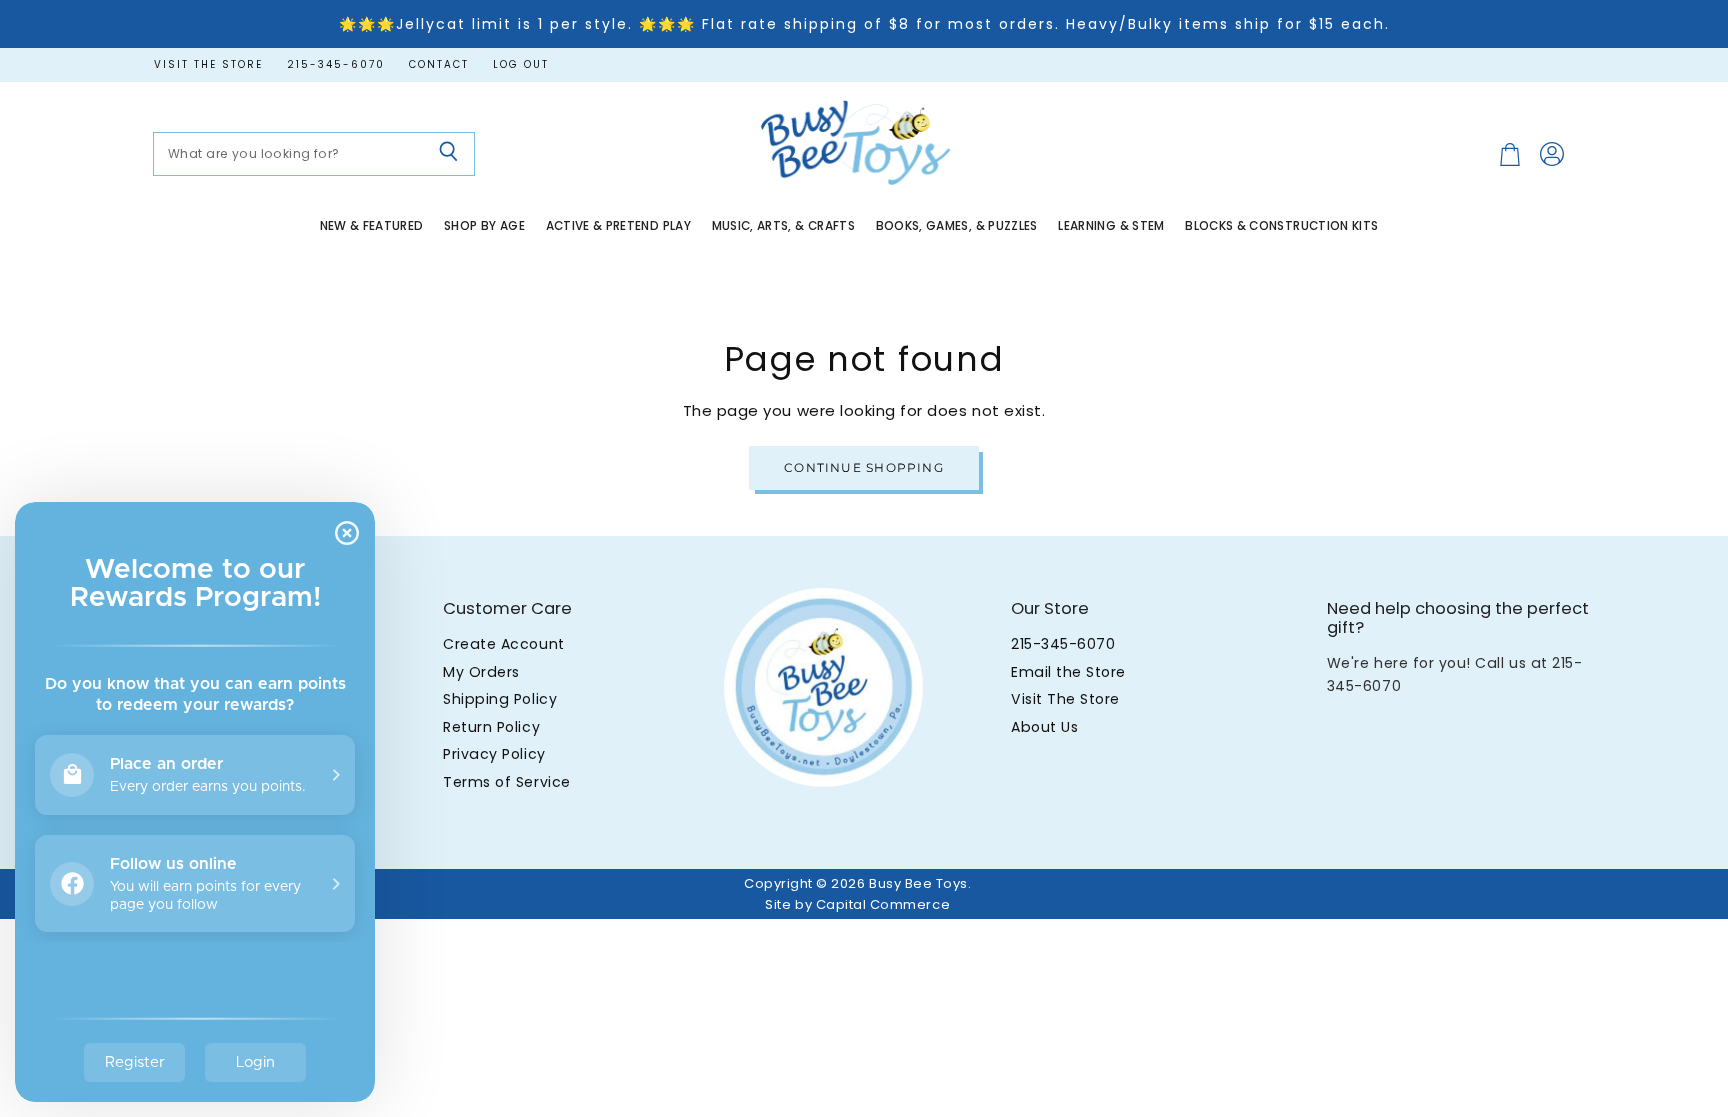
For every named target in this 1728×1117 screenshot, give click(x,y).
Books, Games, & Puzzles (957, 226)
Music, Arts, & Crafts (784, 226)
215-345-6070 (336, 65)
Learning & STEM (1111, 226)
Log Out (521, 65)
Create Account (503, 644)
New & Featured (372, 226)
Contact (439, 65)
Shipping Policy (500, 699)
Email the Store (1068, 672)
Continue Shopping (864, 467)
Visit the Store (208, 65)
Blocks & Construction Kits (1281, 226)
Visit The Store (1065, 699)
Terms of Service (506, 782)
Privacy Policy (494, 754)
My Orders (481, 672)
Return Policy (491, 727)
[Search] (448, 154)
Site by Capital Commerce (857, 904)
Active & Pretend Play (619, 226)
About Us (1044, 727)
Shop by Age (484, 226)
